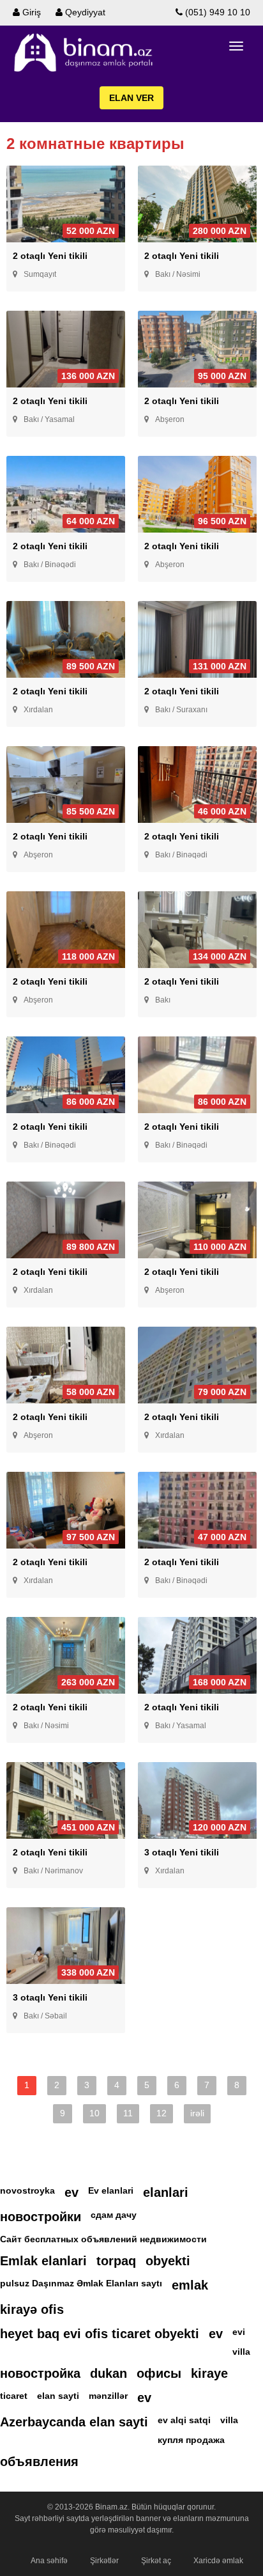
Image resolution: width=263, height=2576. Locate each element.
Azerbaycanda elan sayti (74, 2422)
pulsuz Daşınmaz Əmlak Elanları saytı (81, 2283)
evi (239, 2332)
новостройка (40, 2373)
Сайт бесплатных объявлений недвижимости (103, 2239)
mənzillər (108, 2396)
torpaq (116, 2261)
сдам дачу (114, 2215)
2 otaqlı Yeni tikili (50, 256)
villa (241, 2352)
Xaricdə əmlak (218, 2561)
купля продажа (191, 2440)
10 (94, 2113)
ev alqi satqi (184, 2420)
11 (128, 2113)
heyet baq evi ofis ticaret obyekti (100, 2334)
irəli (197, 2113)
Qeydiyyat (84, 12)
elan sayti (58, 2396)
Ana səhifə (49, 2561)
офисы (159, 2373)
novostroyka (27, 2190)
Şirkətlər (104, 2561)
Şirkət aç (156, 2561)
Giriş (30, 12)
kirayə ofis (32, 2309)
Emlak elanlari (43, 2261)
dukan (109, 2373)
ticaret (14, 2396)
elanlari (166, 2192)
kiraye (209, 2373)
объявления (39, 2462)
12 (162, 2113)
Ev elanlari (111, 2190)
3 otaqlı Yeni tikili (182, 1852)
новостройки (41, 2217)
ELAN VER (131, 98)
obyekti (168, 2261)
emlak (190, 2285)
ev (71, 2192)
